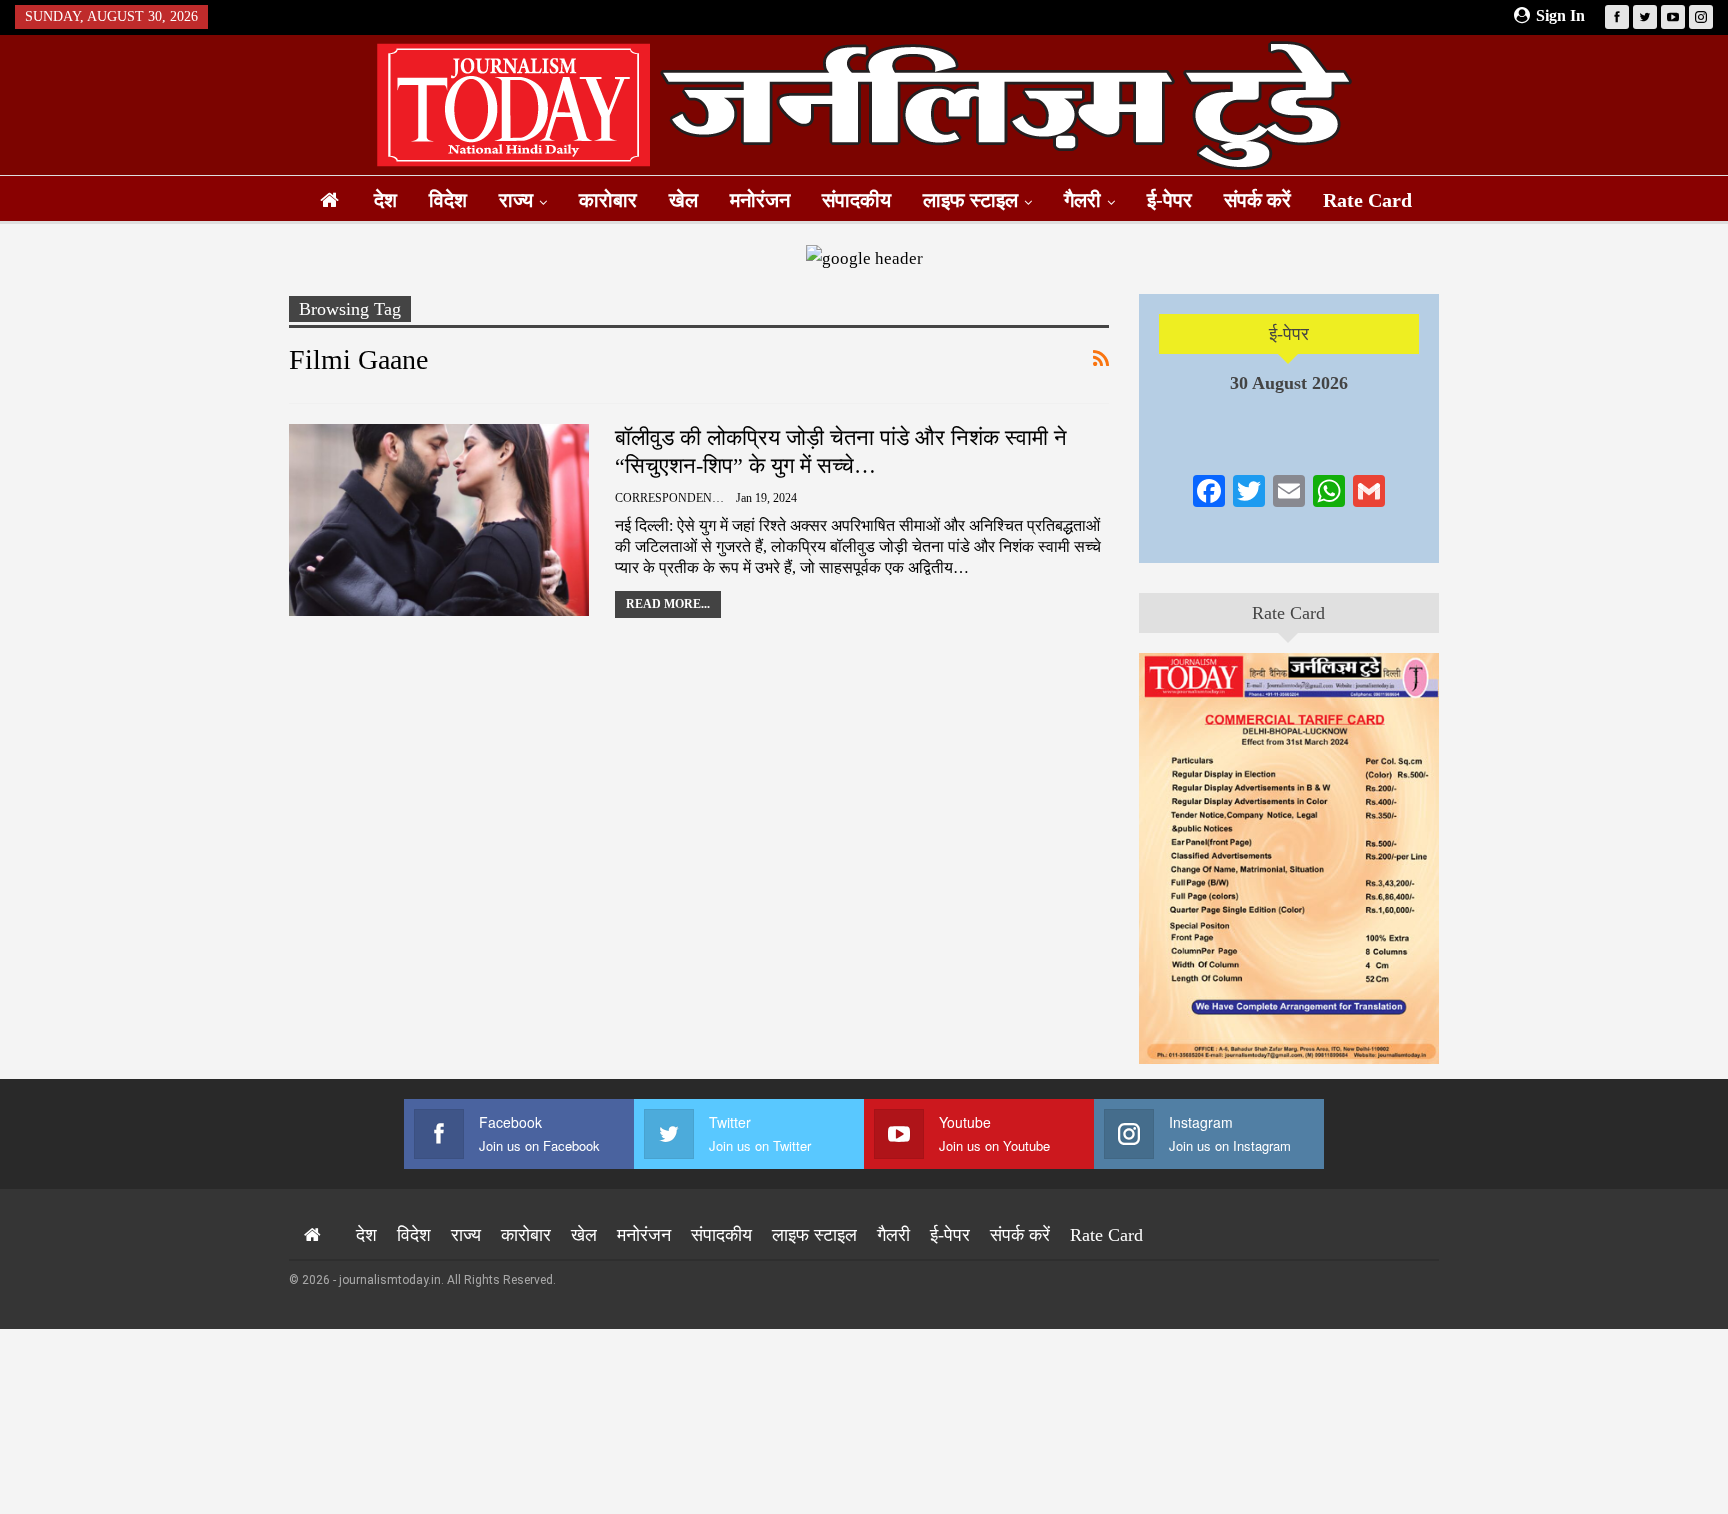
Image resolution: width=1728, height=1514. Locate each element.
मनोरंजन (760, 200)
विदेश (448, 200)
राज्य (516, 200)
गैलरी (1082, 200)
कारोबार (608, 200)
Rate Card (1367, 200)
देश (385, 200)
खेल (683, 200)
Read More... (668, 604)
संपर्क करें (1257, 200)
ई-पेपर (1169, 200)
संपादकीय (856, 200)
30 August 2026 (1289, 383)
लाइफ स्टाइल (970, 200)
